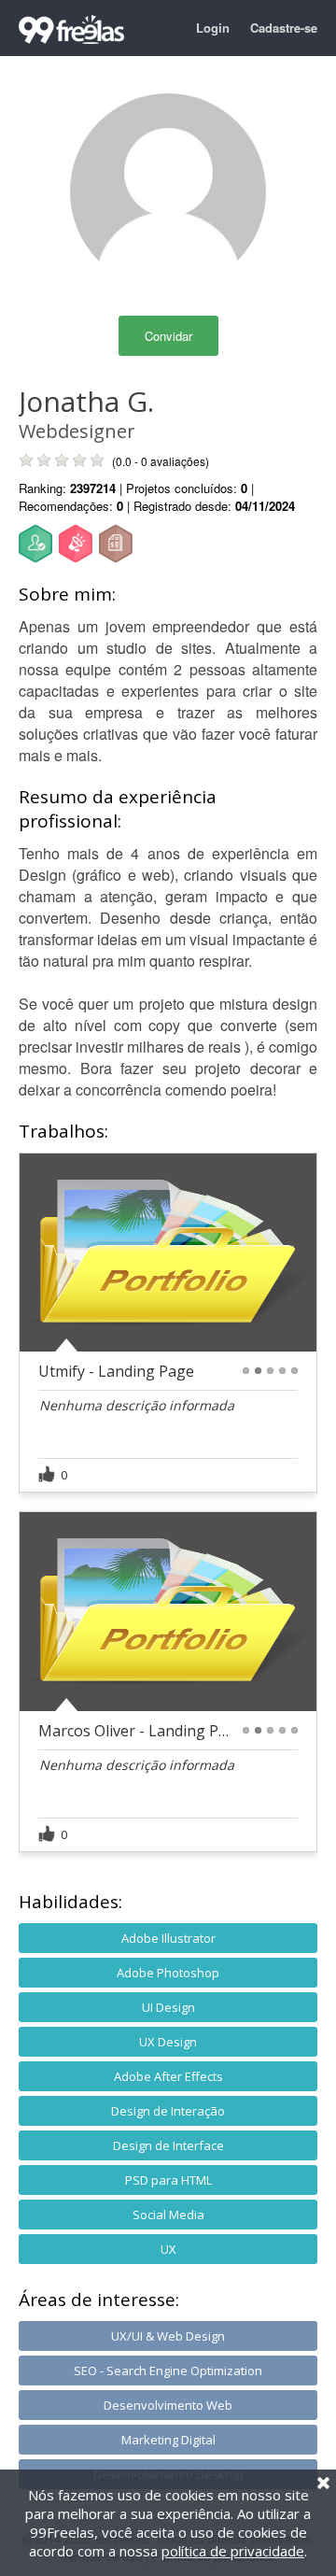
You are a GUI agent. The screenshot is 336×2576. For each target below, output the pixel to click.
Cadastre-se (284, 28)
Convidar (168, 336)
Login (213, 28)
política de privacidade (233, 2551)
